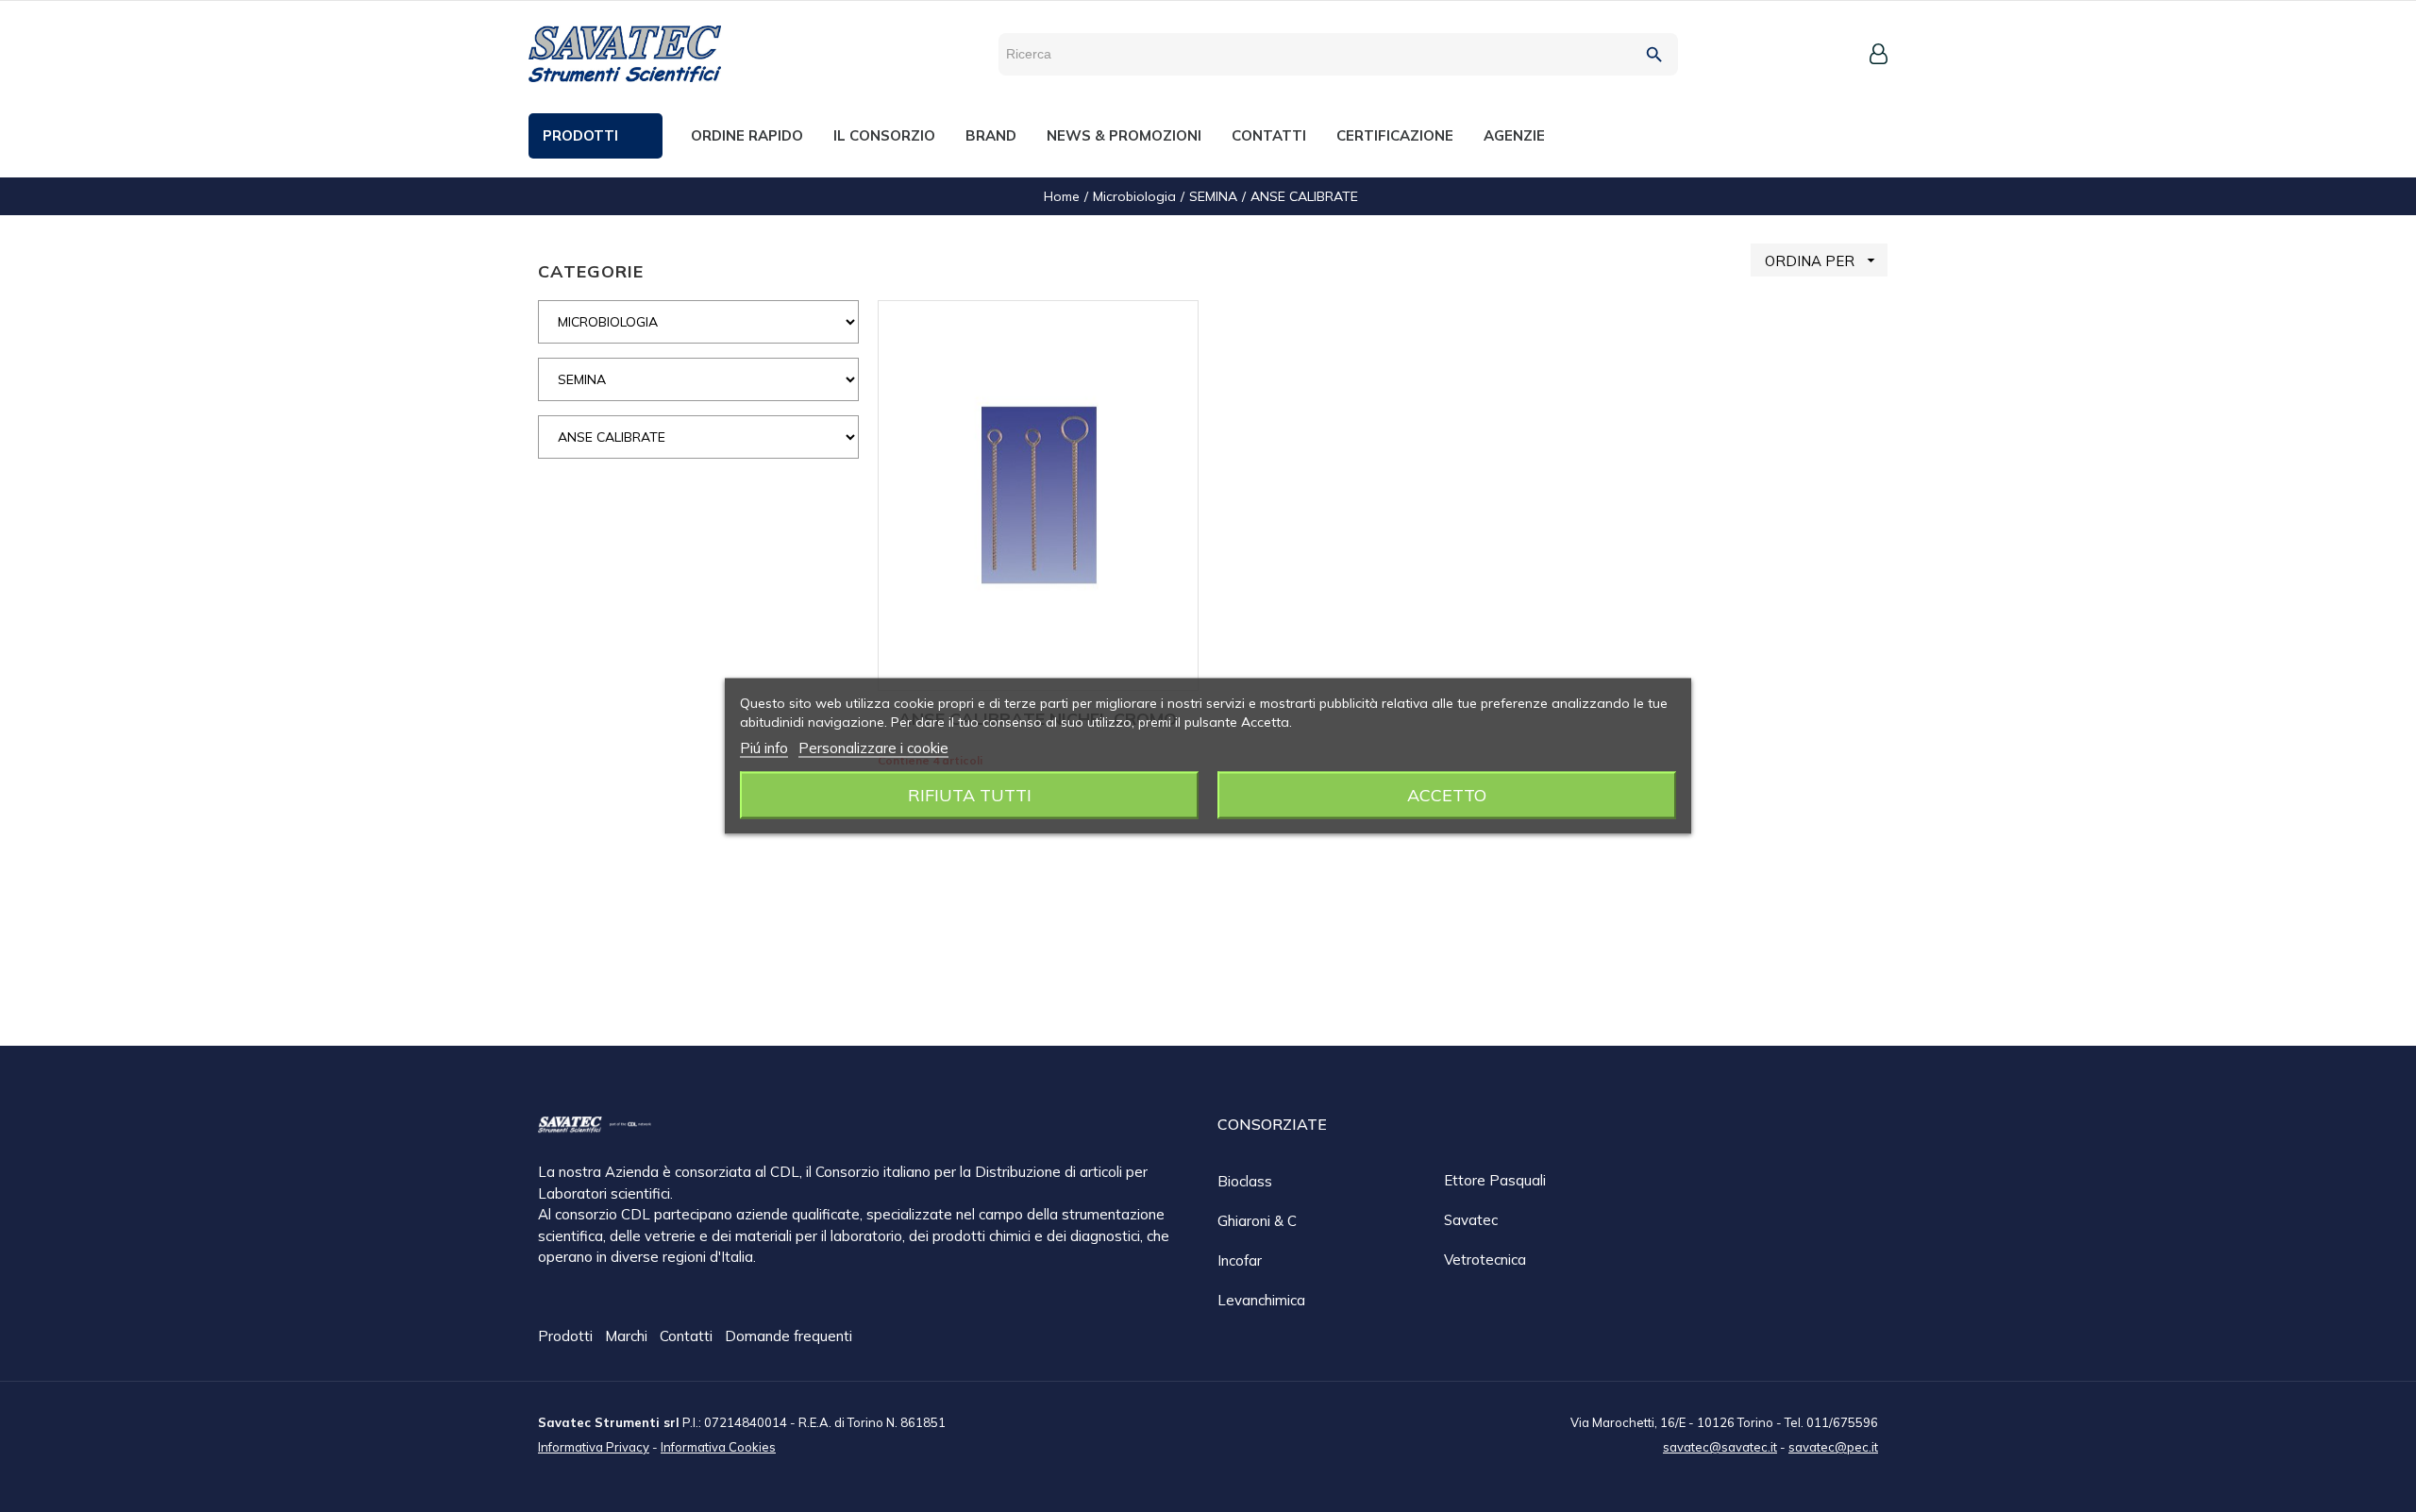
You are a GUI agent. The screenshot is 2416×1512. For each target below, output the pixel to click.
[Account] (1879, 54)
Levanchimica (1261, 1300)
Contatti (688, 1336)
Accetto (1447, 795)
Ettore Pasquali (1495, 1180)
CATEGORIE (591, 271)
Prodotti (567, 1336)
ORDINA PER (1822, 260)
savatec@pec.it (1833, 1447)
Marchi (628, 1336)
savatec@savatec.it (1720, 1447)
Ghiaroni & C (1257, 1221)
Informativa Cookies (718, 1447)
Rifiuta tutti (970, 795)
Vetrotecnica (1485, 1260)
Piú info (764, 748)
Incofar (1240, 1260)
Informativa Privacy (594, 1447)
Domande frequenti (789, 1336)
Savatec (1471, 1220)
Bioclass (1245, 1181)
